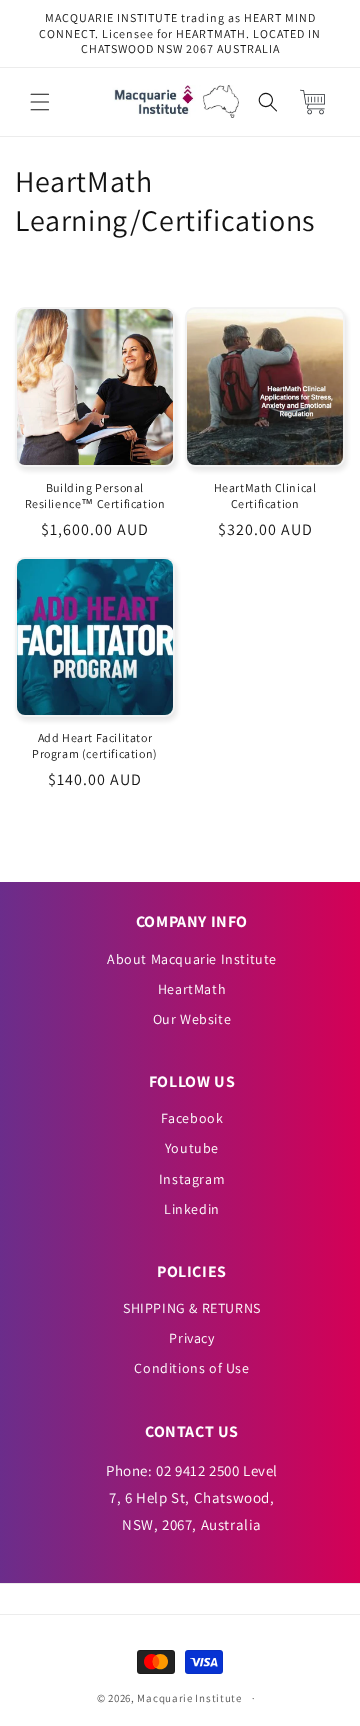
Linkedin (192, 1209)
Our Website (192, 1019)
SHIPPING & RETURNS (192, 1308)
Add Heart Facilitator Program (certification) (95, 745)
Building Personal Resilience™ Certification (95, 495)
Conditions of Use (191, 1368)
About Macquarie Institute (192, 959)
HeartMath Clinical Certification (265, 495)
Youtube (192, 1148)
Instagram (192, 1179)
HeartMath (192, 989)
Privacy (191, 1338)
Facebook (192, 1118)
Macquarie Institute (189, 1698)
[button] (40, 102)
